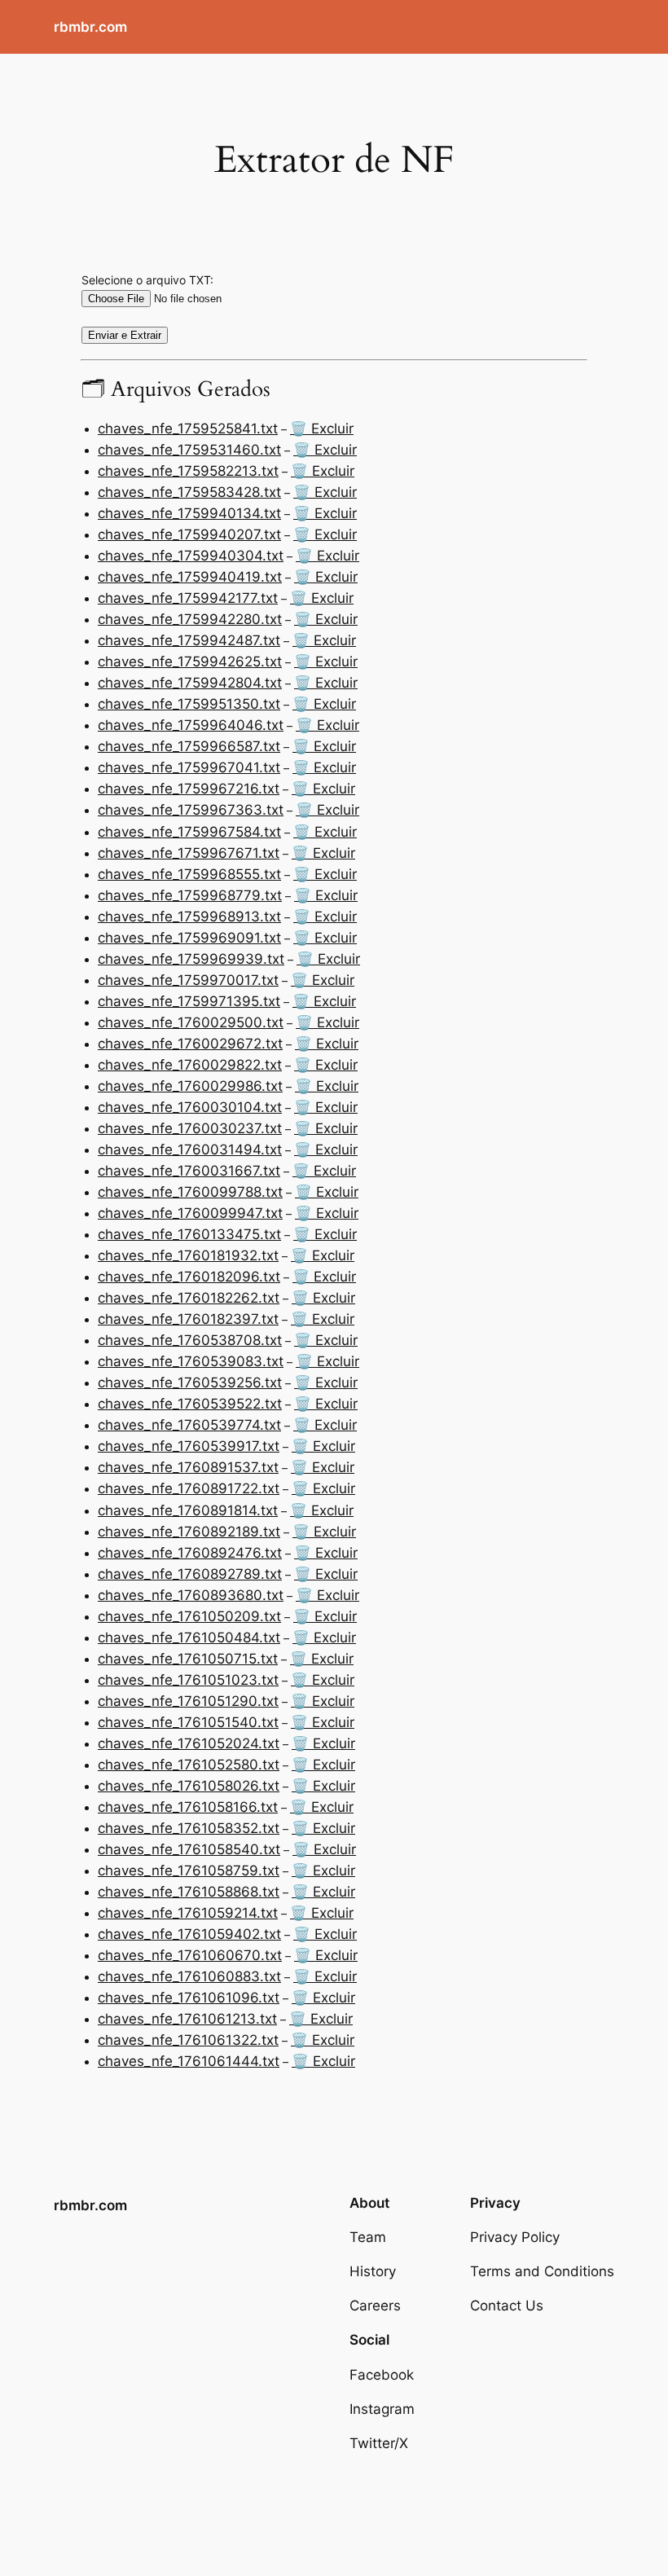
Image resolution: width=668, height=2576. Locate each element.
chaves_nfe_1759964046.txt (191, 725)
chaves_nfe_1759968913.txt (189, 917)
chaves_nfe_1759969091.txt (189, 938)
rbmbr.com (90, 27)
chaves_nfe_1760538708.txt (190, 1340)
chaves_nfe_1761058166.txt (188, 1807)
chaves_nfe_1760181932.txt (188, 1255)
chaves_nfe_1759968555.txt (189, 874)
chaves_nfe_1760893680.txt (191, 1595)
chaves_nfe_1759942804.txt (190, 683)
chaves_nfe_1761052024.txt (189, 1743)
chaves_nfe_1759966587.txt (189, 746)
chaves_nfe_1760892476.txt (190, 1553)
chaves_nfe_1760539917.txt (189, 1446)
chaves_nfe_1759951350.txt (189, 704)
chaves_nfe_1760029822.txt (190, 1065)
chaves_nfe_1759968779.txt (190, 895)
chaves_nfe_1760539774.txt (189, 1425)
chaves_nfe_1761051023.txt (188, 1680)
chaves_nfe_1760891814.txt (188, 1510)
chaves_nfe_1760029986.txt (190, 1086)
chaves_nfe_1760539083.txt (191, 1361)
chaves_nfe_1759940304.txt (191, 556)
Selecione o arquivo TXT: (147, 280)
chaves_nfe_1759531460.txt (189, 450)
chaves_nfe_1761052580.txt (189, 1765)
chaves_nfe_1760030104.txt (190, 1107)
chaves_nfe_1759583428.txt (189, 492)
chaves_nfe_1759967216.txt (189, 789)
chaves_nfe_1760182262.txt (189, 1298)
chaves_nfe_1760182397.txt (188, 1319)
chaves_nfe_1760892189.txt (189, 1532)
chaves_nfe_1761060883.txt (189, 1976)
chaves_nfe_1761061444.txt (189, 2061)
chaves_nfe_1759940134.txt (189, 513)
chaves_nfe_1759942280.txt (190, 619)
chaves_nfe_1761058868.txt (189, 1892)
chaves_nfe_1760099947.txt (190, 1213)
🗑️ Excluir (322, 429)
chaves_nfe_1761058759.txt (189, 1870)
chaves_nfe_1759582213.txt (188, 471)
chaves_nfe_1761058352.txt (189, 1828)
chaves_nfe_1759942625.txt (190, 662)
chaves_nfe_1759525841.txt (188, 429)
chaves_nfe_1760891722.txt (189, 1488)
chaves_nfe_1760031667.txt (189, 1171)
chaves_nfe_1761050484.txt (189, 1637)
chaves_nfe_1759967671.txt (189, 853)
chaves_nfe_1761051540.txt (188, 1722)
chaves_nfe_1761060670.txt (190, 1955)
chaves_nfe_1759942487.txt (189, 640)
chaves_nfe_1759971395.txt (189, 1001)
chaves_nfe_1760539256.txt (190, 1383)
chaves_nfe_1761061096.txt (189, 1998)
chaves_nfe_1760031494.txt (190, 1150)
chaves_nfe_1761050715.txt (188, 1659)
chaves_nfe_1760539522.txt (190, 1404)
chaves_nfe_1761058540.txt (189, 1849)
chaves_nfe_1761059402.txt (189, 1934)
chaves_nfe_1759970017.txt (188, 980)
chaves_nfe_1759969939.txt (191, 959)
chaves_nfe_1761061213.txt (187, 2019)
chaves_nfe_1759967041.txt (189, 767)
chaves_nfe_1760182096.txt (189, 1277)
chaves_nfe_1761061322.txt (188, 2040)
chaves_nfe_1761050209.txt (189, 1616)
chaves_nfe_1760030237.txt (190, 1128)
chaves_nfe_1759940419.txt (190, 577)
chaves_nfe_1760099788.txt (190, 1192)
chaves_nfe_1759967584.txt (189, 832)
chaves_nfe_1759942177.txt (188, 598)
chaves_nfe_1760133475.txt (189, 1234)
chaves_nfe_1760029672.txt (190, 1044)
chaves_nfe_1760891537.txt (188, 1467)
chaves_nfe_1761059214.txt (188, 1913)
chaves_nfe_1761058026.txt (189, 1786)
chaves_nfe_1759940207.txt (189, 534)
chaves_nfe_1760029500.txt (191, 1022)
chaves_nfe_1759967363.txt (191, 810)
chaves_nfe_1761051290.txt (188, 1701)
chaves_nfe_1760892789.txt (190, 1574)
